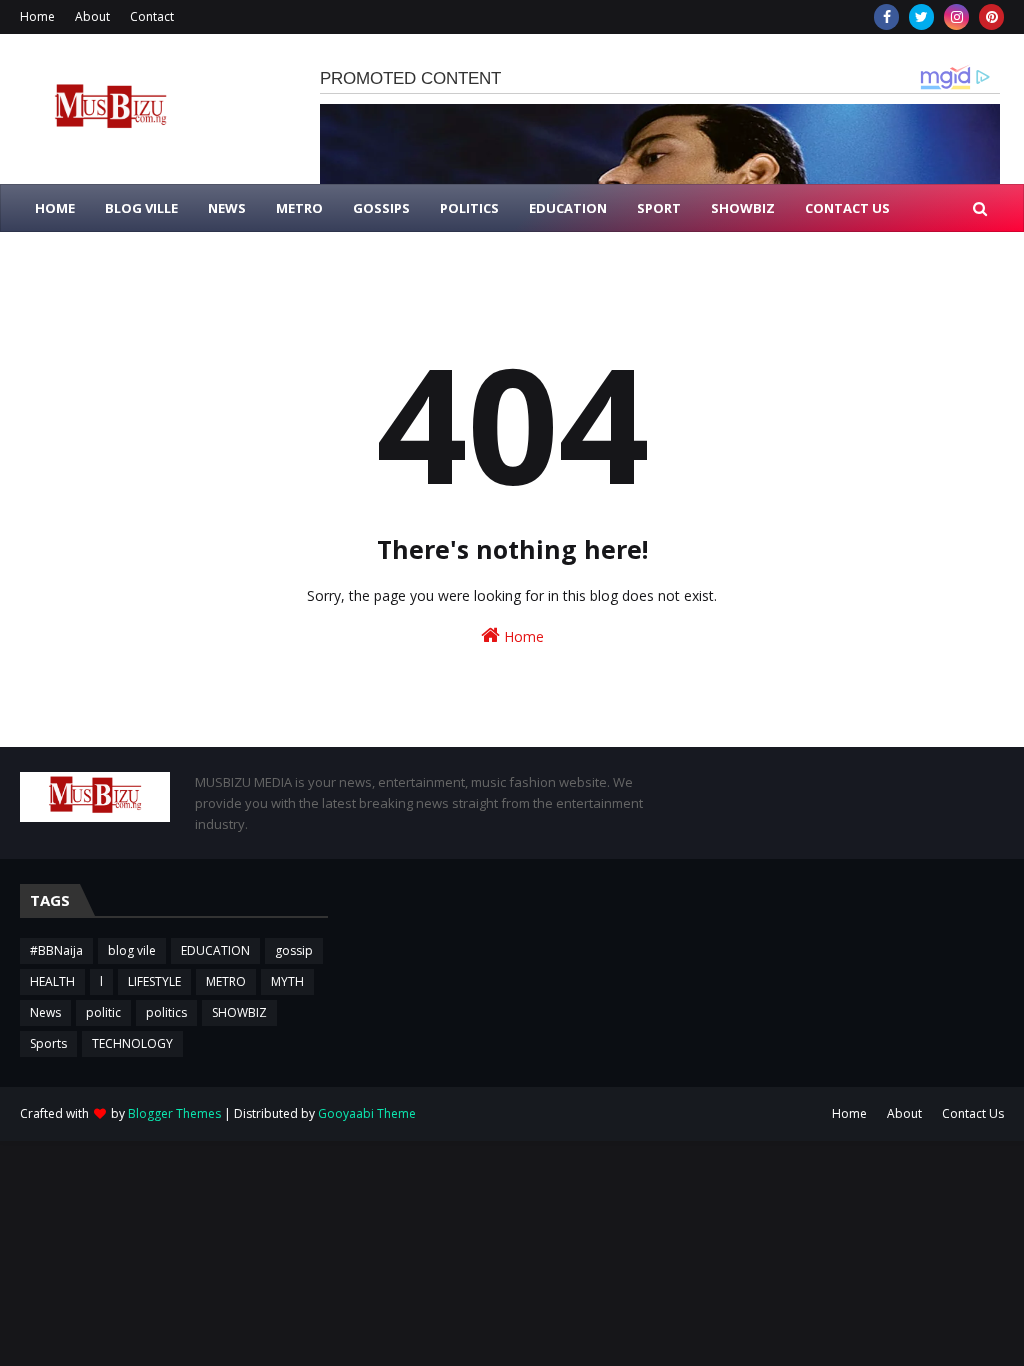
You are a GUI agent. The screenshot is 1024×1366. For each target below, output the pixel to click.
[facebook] (886, 17)
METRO (226, 981)
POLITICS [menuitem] (469, 208)
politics (166, 1012)
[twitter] (921, 17)
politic (103, 1012)
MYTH (287, 981)
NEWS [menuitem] (227, 208)
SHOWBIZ (239, 1012)
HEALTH (52, 981)
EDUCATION (215, 950)
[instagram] (956, 17)
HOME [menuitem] (55, 208)
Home (37, 16)
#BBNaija (56, 950)
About (92, 16)
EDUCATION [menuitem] (568, 208)
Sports (48, 1043)
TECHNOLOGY (132, 1043)
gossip (294, 950)
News (45, 1012)
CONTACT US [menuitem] (847, 208)
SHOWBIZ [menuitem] (743, 208)
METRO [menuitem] (299, 208)
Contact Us (973, 1113)
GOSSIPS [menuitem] (381, 208)
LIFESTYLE (154, 981)
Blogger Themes (174, 1113)
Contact (152, 16)
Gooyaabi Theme (367, 1113)
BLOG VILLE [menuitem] (141, 208)
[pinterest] (991, 17)
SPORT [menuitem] (659, 208)
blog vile (132, 950)
